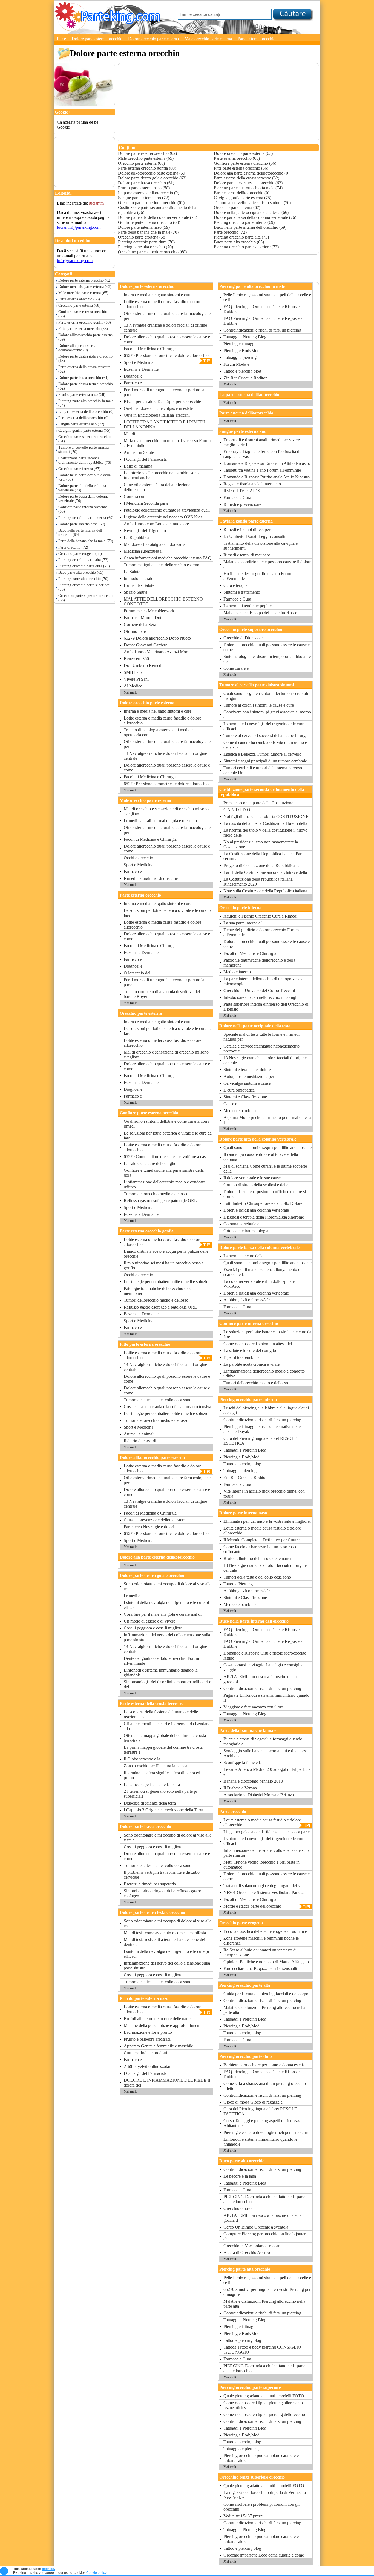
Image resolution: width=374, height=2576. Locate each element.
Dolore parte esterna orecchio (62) (85, 280)
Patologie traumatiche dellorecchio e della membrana (160, 1291)
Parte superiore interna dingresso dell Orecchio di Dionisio (266, 1007)
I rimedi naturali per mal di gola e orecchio (160, 821)
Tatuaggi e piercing (240, 357)
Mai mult (130, 692)
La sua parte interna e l (243, 923)
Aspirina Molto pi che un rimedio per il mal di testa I (267, 1120)
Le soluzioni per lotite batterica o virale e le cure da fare (168, 913)
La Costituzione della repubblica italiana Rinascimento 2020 (258, 882)
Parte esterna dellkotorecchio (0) (84, 418)
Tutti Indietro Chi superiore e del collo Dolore (263, 1203)
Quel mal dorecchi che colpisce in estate (158, 408)
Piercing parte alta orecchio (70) (83, 579)
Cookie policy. (97, 2573)
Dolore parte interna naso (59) (82, 524)
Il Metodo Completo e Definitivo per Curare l (263, 1540)
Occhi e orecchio (138, 858)
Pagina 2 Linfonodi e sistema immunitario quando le (266, 1698)
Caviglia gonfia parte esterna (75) (84, 430)
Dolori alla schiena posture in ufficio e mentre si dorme (265, 1194)
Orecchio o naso (238, 2208)
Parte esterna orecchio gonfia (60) (85, 322)
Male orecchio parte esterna (208, 39)
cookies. (48, 2569)
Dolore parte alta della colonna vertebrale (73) (82, 488)
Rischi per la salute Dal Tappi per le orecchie (162, 401)
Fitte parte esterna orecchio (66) (83, 329)
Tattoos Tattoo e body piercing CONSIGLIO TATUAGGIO (262, 2350)
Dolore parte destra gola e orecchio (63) (85, 359)
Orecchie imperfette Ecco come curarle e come (264, 2555)
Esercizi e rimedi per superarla (150, 1884)
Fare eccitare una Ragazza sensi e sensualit (260, 1969)
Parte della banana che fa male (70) (86, 541)
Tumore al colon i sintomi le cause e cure (259, 705)
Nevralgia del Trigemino (145, 531)
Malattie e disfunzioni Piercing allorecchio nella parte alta (264, 2010)
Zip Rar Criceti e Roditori (246, 378)
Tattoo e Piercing (238, 1584)
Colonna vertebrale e (241, 1224)
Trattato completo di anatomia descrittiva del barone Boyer (162, 994)
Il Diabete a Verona (240, 1788)
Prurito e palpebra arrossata (147, 2039)
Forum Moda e (236, 364)
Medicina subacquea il (143, 551)
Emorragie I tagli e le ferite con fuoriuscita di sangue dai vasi (262, 454)
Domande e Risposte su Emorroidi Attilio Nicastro (267, 463)
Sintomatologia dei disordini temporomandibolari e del (167, 1684)
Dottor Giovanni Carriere (146, 645)
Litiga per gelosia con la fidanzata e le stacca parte (267, 1832)
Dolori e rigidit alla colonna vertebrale (256, 1210)
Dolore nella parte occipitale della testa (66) (84, 477)
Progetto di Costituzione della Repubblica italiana (266, 865)
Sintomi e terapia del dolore (247, 1070)
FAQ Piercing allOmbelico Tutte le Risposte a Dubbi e (263, 309)
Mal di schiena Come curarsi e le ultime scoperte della (265, 1169)
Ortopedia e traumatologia (246, 1231)
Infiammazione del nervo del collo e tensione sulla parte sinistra (167, 1637)
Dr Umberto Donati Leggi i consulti (254, 536)
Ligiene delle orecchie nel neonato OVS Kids (163, 517)
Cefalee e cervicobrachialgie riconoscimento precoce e (261, 1048)
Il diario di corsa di (140, 1441)
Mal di (129, 434)
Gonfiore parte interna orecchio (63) (83, 509)
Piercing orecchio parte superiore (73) (84, 587)
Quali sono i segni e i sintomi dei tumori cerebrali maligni (266, 696)
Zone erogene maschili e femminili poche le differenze (261, 1941)
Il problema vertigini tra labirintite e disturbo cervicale (162, 1875)
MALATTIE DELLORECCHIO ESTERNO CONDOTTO (163, 601)
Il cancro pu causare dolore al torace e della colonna (261, 1157)
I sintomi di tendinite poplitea (248, 606)
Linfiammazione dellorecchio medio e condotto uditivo (164, 1184)
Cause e (230, 1104)
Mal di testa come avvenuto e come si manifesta (165, 1933)
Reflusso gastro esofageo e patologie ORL (160, 1201)
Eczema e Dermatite (141, 369)
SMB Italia (133, 672)
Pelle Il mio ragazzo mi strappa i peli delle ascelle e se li (267, 297)
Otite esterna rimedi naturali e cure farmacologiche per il (167, 316)
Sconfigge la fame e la (243, 1763)
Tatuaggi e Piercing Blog (245, 337)
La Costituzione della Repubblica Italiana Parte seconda (264, 856)
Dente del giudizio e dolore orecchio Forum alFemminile (161, 1661)
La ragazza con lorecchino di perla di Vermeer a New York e (265, 2495)
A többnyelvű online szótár (147, 2066)
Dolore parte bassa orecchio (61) (84, 378)
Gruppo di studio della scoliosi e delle (256, 1185)
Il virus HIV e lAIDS (242, 491)
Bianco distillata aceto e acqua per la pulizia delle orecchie (166, 1254)
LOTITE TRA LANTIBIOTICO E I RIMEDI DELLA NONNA (164, 424)
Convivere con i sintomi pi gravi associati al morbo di (267, 714)
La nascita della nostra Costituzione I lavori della (265, 823)
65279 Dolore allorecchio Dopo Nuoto (157, 638)
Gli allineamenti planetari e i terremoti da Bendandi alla (168, 1726)
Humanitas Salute (139, 585)
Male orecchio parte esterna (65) (83, 293)
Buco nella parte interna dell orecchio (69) (80, 533)
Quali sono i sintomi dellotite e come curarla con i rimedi (166, 1124)
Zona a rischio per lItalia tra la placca (156, 1766)
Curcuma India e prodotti (145, 2053)
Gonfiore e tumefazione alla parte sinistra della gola (164, 1173)
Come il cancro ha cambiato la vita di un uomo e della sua (265, 745)
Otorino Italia (135, 631)
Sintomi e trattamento (242, 592)
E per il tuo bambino (241, 1357)
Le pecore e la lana (240, 2176)
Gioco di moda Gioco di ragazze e (253, 2102)
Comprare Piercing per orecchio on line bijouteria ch (266, 2236)
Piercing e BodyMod (241, 351)
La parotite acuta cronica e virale (251, 1364)
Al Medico (133, 686)
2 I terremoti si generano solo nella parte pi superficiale (160, 1794)
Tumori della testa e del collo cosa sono (158, 1400)
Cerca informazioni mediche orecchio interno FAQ (168, 558)
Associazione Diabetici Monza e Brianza (259, 1795)
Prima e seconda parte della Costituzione (258, 803)
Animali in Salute (139, 452)
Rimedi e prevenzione (242, 504)
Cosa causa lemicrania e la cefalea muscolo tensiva (167, 1407)
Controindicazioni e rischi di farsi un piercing (262, 330)
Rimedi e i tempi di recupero (248, 530)
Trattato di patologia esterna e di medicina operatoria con (160, 732)
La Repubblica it (138, 537)
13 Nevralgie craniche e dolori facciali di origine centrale (165, 328)
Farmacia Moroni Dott (143, 618)
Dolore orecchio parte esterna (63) (85, 287)
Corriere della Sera (140, 624)
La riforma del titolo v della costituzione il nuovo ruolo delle (265, 833)
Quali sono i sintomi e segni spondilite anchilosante (267, 1148)
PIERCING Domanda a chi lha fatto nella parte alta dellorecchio (264, 2199)
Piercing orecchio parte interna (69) (86, 518)
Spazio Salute (136, 592)
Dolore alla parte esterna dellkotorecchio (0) (77, 348)
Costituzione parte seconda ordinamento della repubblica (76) (85, 460)
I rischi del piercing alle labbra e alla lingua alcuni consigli (266, 1410)
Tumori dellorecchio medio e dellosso (156, 1194)
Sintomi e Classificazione (245, 1097)
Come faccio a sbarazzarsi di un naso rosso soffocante (260, 1549)
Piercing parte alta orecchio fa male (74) (86, 403)
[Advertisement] (82, 150)
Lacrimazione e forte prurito (148, 2032)
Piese (61, 39)
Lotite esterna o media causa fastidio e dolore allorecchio (162, 304)
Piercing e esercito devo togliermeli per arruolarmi (266, 2132)
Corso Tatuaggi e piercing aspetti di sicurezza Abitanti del (262, 2123)
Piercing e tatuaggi (239, 344)
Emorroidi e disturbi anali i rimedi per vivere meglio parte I (262, 442)
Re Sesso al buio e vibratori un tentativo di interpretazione (260, 1952)
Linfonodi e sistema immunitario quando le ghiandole (161, 1673)
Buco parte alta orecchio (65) (81, 572)
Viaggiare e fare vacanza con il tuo (253, 1707)
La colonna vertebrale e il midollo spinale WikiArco (259, 1284)
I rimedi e (132, 1596)
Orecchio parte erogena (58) (80, 554)
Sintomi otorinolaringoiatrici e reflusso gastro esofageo (162, 1893)
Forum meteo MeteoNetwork (149, 611)
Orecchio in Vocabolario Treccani (252, 2246)
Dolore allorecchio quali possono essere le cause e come (167, 339)
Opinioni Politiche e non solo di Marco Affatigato (266, 1962)
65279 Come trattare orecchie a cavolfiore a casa (166, 1157)
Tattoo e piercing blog (242, 371)
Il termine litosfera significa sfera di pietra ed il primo (164, 1775)
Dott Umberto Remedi (143, 665)
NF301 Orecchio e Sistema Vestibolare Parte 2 (264, 1892)
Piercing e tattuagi (239, 2327)
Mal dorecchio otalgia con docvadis (154, 544)
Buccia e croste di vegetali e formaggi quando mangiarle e (263, 1741)
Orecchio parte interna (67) (79, 469)
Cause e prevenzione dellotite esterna (156, 1520)
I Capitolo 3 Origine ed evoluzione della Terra (163, 1810)
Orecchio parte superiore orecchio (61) (84, 439)
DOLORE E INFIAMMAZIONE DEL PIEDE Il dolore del (167, 2083)
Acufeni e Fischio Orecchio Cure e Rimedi (260, 916)
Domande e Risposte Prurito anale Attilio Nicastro (267, 477)
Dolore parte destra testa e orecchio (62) (86, 386)
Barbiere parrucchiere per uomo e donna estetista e (267, 2065)
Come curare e (236, 668)
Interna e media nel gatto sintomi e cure (158, 295)
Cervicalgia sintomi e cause (247, 1083)
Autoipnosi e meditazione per (249, 1076)
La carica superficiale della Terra (152, 1784)
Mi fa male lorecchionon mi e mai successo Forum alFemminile (167, 443)
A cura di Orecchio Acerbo (247, 2252)
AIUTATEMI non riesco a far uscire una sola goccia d (262, 1679)
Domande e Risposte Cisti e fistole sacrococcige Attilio (265, 1656)
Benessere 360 (136, 659)
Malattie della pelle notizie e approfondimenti (163, 2025)
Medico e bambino (240, 1111)
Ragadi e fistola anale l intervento (252, 484)
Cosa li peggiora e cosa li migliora (153, 1628)
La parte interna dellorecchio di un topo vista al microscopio (264, 981)
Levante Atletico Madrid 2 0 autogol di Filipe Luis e (267, 1772)
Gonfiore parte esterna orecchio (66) (83, 314)
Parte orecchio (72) (73, 547)
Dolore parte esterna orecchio (97, 39)
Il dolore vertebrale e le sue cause (252, 1178)
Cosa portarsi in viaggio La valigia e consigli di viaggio (264, 1667)
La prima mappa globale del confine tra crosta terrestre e (163, 1750)
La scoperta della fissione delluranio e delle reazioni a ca (161, 1714)
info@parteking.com (75, 261)
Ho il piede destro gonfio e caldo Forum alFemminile (258, 576)
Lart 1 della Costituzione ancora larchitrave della (265, 872)
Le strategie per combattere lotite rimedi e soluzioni (168, 1282)
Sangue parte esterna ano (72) (81, 424)
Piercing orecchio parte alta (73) (83, 560)
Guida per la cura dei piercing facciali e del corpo (266, 1994)
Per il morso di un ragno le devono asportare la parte (164, 392)
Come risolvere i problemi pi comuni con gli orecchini (261, 2507)
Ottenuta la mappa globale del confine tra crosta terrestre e (165, 1738)
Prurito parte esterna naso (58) (82, 395)
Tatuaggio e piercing (241, 2449)
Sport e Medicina (139, 362)
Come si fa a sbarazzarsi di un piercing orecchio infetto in (265, 2086)
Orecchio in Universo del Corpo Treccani (259, 990)
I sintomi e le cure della (243, 1256)
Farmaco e (133, 383)
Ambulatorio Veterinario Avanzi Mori (156, 652)
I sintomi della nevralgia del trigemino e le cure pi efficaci (166, 1605)
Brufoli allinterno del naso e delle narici (158, 2019)
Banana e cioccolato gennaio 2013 (253, 1781)
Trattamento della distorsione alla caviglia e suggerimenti (261, 546)
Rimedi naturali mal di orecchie (151, 878)
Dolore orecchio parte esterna (153, 39)
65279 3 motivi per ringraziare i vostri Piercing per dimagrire (267, 2292)
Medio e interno (237, 972)
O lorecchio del (137, 973)
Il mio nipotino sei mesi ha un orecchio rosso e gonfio (164, 1265)
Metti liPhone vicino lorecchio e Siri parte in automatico (261, 1865)
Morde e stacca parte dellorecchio (252, 1906)
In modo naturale (138, 578)
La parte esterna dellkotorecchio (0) (86, 412)
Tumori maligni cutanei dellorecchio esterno (162, 565)
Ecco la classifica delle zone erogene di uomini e (265, 1931)
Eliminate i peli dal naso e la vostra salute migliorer (267, 1521)
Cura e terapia (235, 585)
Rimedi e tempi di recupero (247, 555)
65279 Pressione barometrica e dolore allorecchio (166, 356)
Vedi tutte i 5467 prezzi (243, 2516)
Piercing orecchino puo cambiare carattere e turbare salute (261, 2458)
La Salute (132, 572)
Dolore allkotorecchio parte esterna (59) (85, 337)
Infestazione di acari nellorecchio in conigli (260, 997)
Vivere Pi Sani (136, 679)
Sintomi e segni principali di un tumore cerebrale (265, 761)
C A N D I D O (237, 810)
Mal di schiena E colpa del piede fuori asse (260, 613)
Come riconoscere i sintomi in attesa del (258, 1344)
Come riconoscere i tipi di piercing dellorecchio (264, 2414)
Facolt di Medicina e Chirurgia (150, 349)
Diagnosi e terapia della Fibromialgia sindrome (264, 1217)
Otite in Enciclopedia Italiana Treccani (157, 415)
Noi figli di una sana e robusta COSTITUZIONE (266, 816)
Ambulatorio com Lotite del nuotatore (156, 524)
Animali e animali (139, 1434)
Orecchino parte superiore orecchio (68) (85, 598)
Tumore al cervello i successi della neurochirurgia (266, 736)
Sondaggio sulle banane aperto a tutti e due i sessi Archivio (266, 1753)
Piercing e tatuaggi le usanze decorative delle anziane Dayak (262, 1429)
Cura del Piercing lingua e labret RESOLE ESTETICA (260, 1441)
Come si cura (135, 496)
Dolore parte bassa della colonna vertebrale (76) (83, 499)
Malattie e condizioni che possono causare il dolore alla (267, 564)
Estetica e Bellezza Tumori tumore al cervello (262, 754)
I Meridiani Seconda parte (146, 503)
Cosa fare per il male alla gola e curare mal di (163, 1614)
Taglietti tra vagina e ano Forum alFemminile (262, 470)
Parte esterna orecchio (257, 39)
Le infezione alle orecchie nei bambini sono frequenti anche (161, 475)
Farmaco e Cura (237, 497)
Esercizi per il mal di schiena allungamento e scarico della (262, 1272)
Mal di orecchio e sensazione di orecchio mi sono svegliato (166, 811)
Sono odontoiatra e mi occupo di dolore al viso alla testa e (168, 1586)
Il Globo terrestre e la (142, 1759)
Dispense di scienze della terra (150, 1803)
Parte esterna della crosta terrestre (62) (84, 369)
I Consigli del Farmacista (145, 459)
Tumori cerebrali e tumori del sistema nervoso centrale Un (263, 770)
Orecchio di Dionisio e (243, 638)
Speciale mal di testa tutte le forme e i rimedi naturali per (261, 1037)
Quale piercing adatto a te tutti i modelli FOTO (264, 2396)
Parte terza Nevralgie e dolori (149, 1527)
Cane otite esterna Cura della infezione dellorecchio (157, 487)
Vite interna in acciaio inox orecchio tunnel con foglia (264, 1494)
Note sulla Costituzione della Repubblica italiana (265, 891)
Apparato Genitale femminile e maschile (158, 2046)
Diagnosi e (133, 376)
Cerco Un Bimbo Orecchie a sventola (256, 2227)
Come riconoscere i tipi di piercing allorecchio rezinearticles (263, 2405)
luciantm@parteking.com (79, 227)
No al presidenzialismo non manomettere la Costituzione (261, 844)
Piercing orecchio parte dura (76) (84, 566)
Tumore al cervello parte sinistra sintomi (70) (84, 450)
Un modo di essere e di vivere (149, 1621)
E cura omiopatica (239, 1090)
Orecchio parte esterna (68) (79, 305)
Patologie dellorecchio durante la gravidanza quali (167, 510)
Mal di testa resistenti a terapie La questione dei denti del (164, 1942)
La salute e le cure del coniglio (150, 1163)
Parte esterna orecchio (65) (79, 299)
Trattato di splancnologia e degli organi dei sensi (265, 1886)
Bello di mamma (138, 466)
